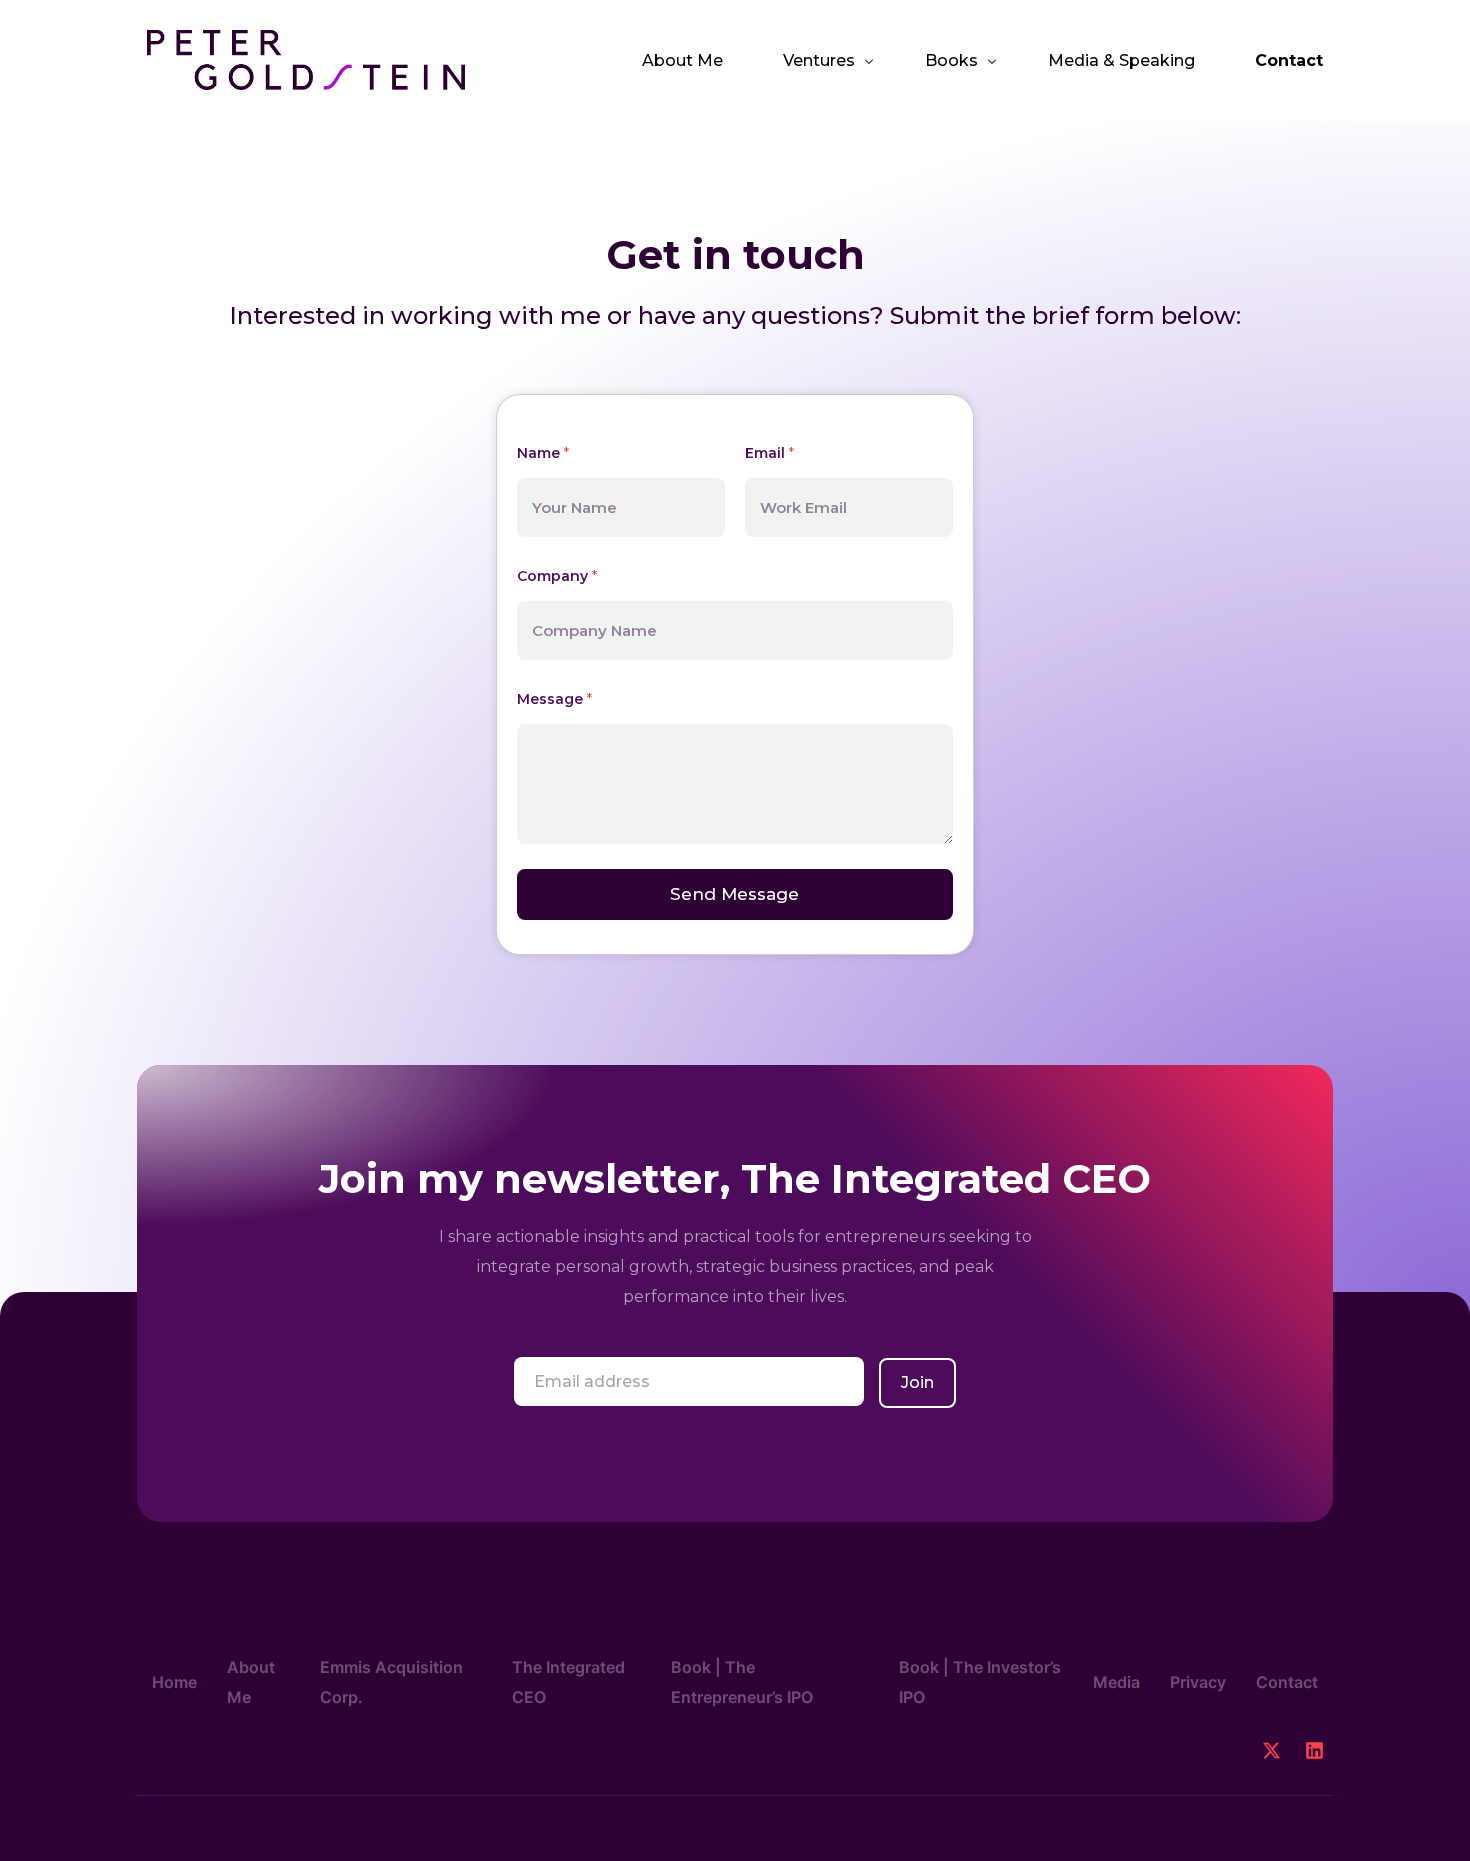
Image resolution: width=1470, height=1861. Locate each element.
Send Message (734, 894)
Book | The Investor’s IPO (980, 1682)
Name (543, 453)
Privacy (1198, 1682)
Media (1116, 1682)
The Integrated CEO (568, 1682)
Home (174, 1682)
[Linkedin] (1314, 1751)
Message (554, 699)
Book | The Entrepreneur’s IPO (742, 1682)
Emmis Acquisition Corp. (391, 1682)
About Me (251, 1682)
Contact (1287, 1682)
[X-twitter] (1271, 1751)
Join (917, 1382)
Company (557, 576)
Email (769, 453)
